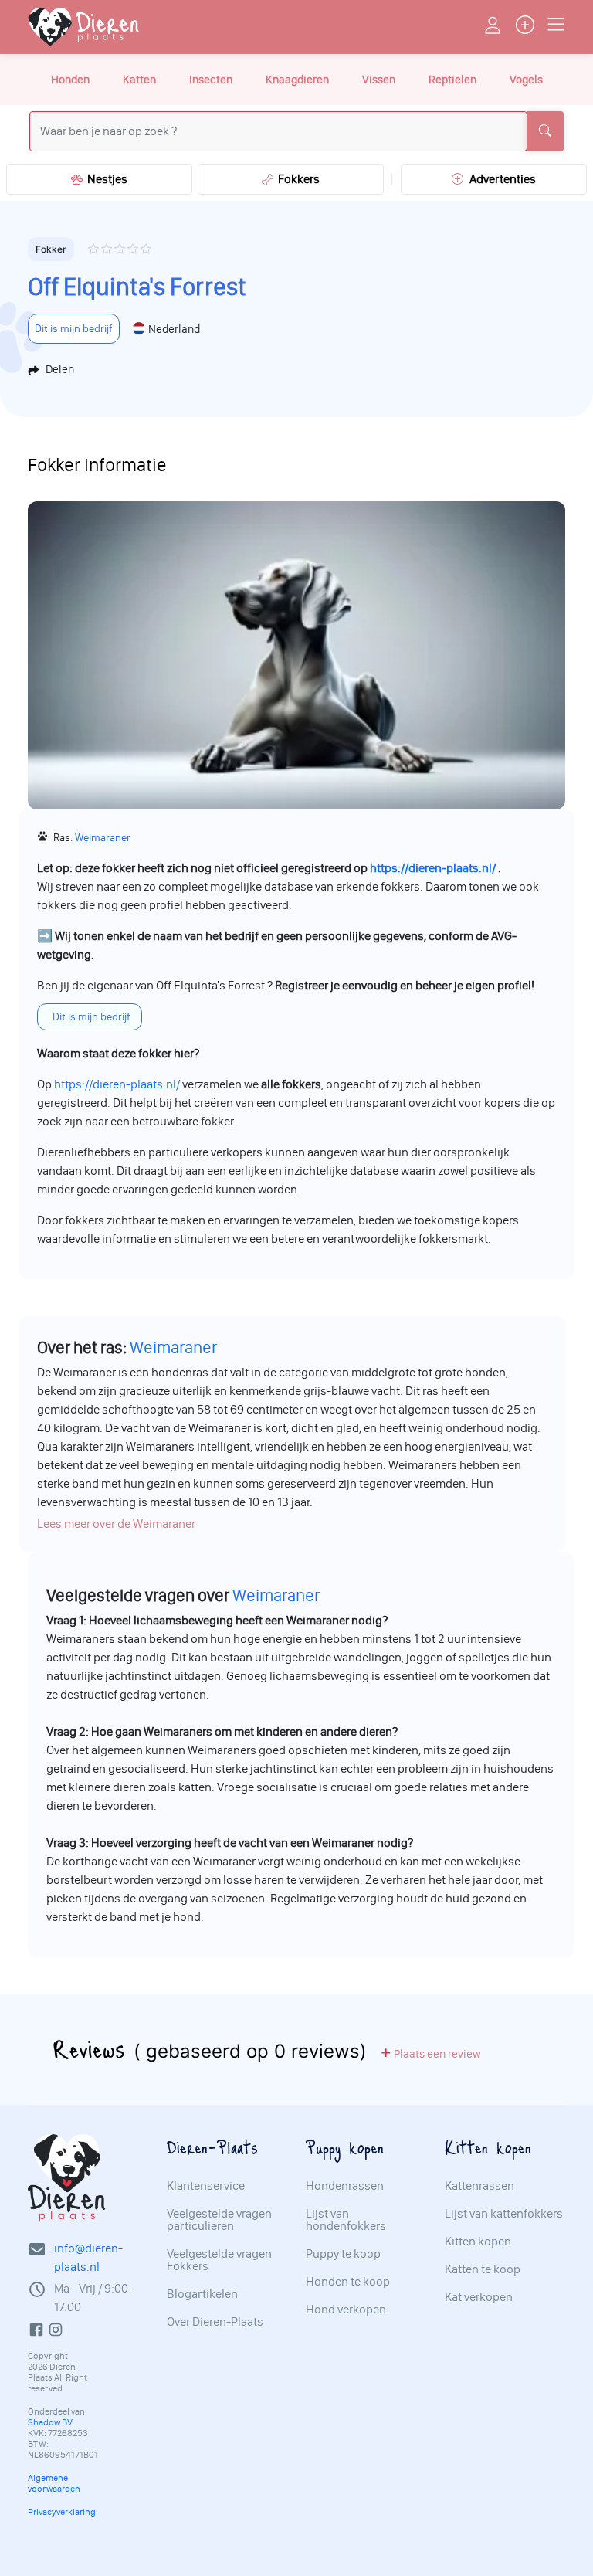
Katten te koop (483, 2269)
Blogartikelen (202, 2294)
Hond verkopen (346, 2310)
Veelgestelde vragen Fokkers (219, 2260)
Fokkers (296, 179)
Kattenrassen (479, 2186)
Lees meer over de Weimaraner (116, 1524)
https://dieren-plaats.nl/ (433, 868)
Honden (70, 80)
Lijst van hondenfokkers (346, 2220)
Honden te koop (348, 2282)
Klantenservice (206, 2186)
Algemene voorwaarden (54, 2483)
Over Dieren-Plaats (215, 2322)
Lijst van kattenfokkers (504, 2214)
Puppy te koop (343, 2254)
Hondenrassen (345, 2186)
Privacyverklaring (62, 2512)
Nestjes (105, 179)
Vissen (379, 80)
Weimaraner (103, 838)
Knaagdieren (297, 80)
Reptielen (452, 80)
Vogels (526, 80)
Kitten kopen (478, 2242)
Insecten (211, 80)
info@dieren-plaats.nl (88, 2257)
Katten (139, 80)
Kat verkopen (479, 2297)
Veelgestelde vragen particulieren (219, 2220)
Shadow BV (50, 2422)
